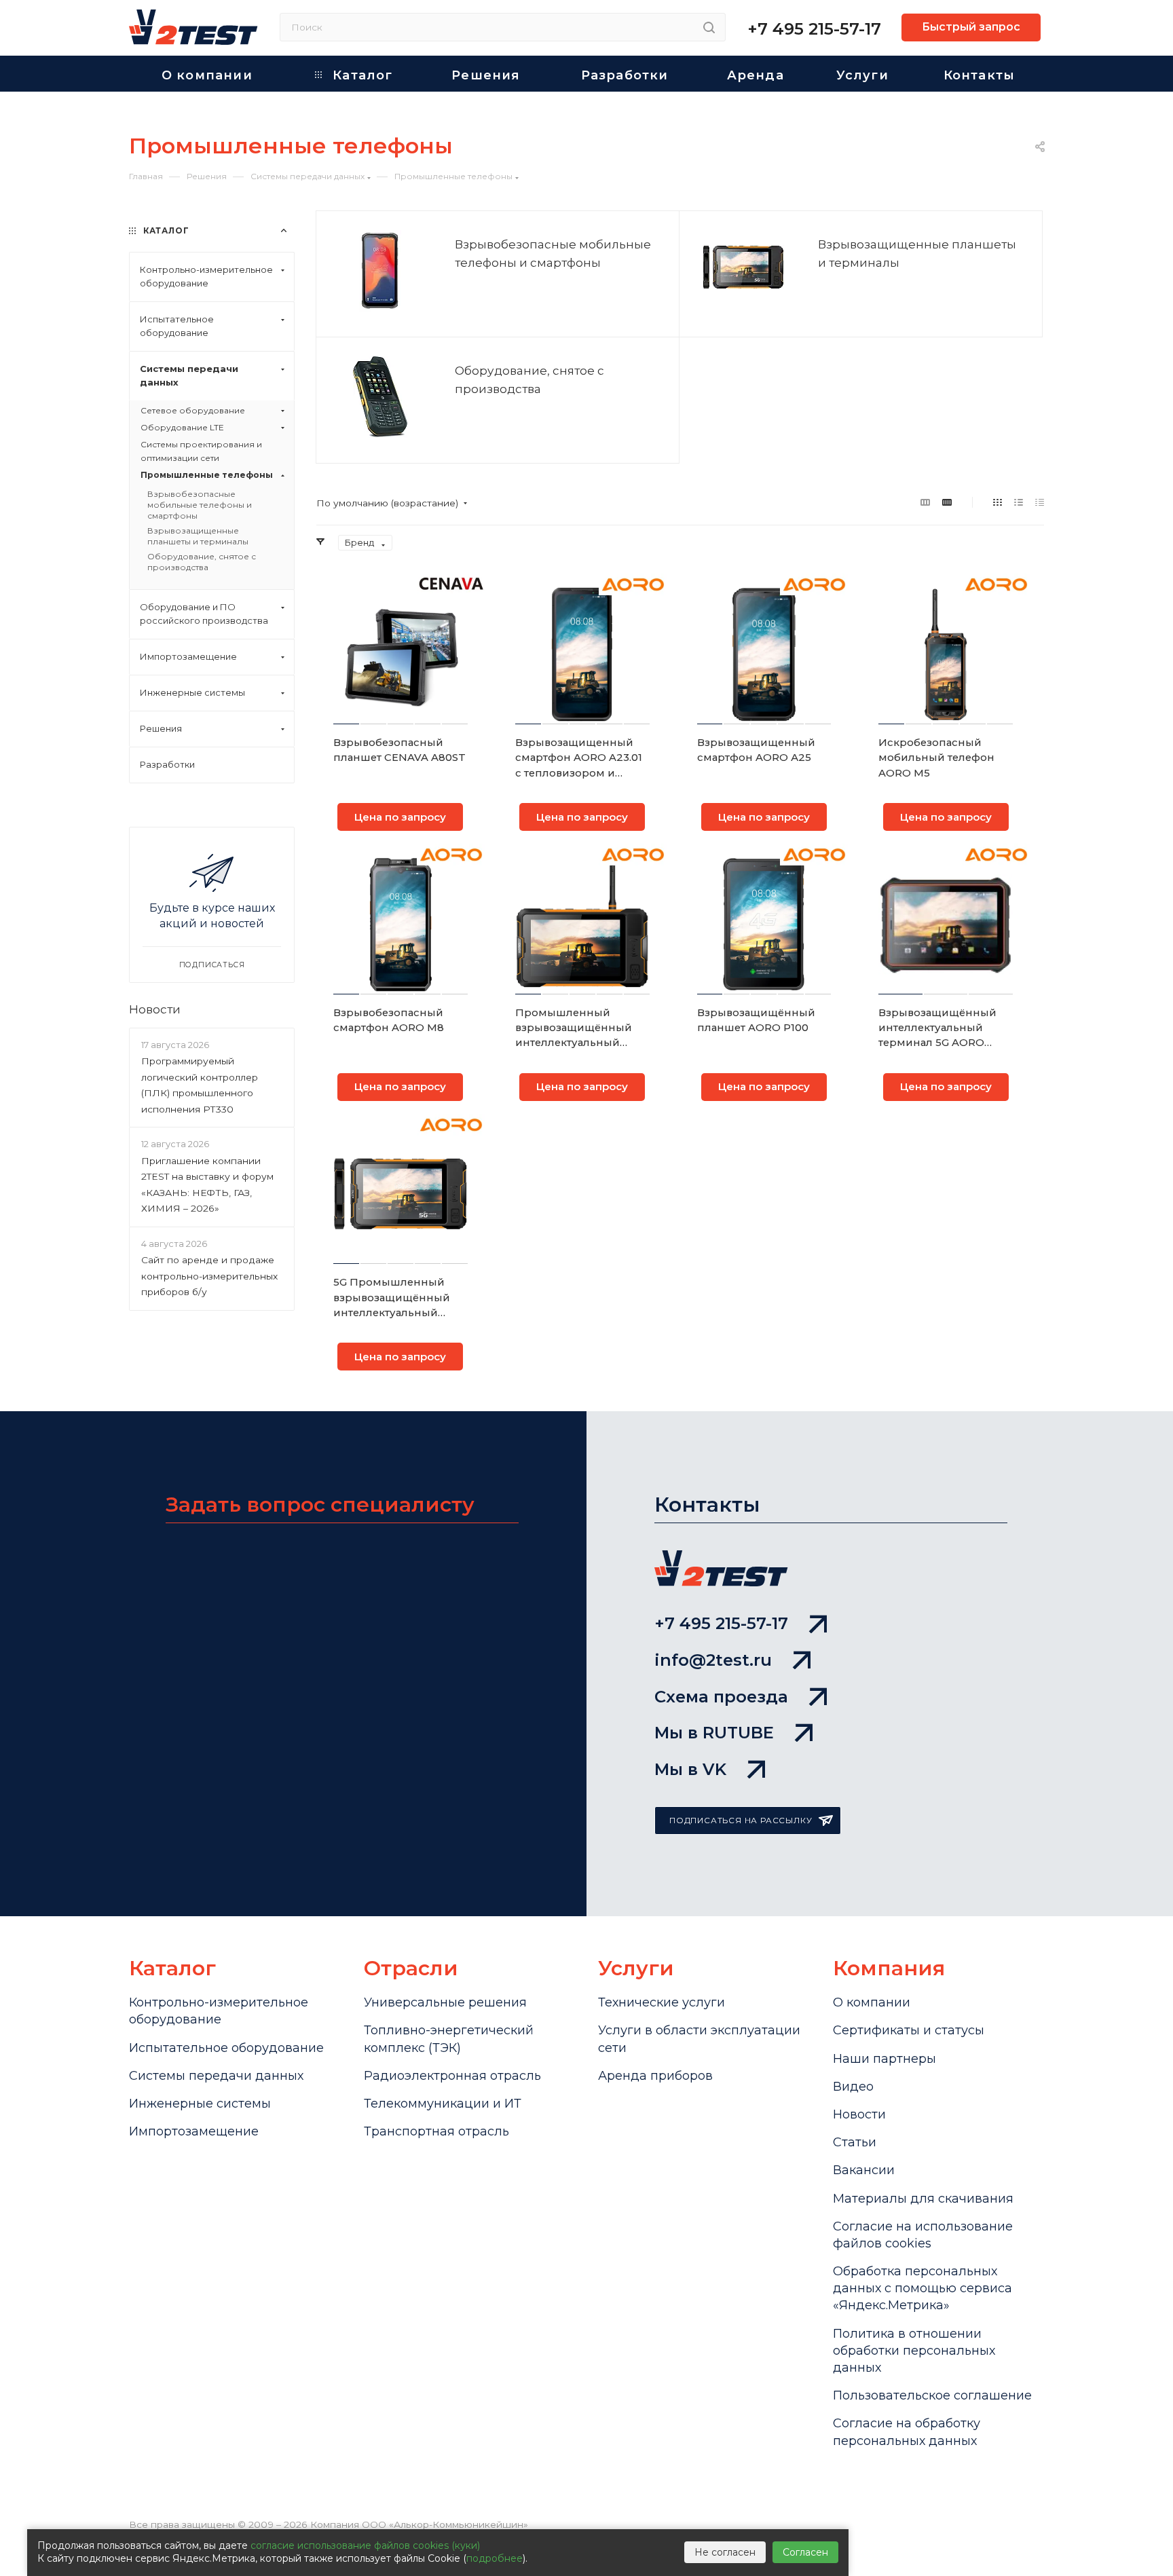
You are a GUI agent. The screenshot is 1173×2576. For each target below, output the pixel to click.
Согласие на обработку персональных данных (907, 2432)
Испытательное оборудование (226, 2048)
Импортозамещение (194, 2131)
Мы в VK (690, 1769)
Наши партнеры (885, 2059)
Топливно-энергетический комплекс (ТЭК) (449, 2039)
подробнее (495, 2558)
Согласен (805, 2552)
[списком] (1019, 502)
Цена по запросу (400, 817)
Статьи (855, 2142)
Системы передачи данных (216, 2076)
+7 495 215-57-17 (814, 29)
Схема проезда (721, 1697)
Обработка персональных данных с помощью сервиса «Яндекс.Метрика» (923, 2288)
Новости (155, 1009)
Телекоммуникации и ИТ (443, 2104)
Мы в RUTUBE (714, 1733)
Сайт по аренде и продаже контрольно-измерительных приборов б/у (209, 1276)
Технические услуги (662, 2002)
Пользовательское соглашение (932, 2395)
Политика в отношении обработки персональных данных (914, 2351)
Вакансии (864, 2170)
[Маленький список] (925, 502)
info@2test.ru (713, 1660)
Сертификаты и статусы (909, 2030)
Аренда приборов (655, 2076)
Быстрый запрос (971, 27)
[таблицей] (1040, 502)
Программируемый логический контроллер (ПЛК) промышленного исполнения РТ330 (200, 1085)
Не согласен (725, 2552)
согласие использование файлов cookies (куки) (365, 2545)
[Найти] (709, 27)
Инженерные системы (200, 2104)
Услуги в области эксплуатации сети (699, 2039)
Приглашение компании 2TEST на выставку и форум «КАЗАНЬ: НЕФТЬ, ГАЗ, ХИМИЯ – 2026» (207, 1184)
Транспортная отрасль (436, 2131)
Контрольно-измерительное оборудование (219, 2011)
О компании (872, 2002)
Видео (853, 2087)
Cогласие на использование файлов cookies (923, 2235)
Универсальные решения (445, 2002)
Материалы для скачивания (923, 2199)
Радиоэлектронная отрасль (452, 2076)
